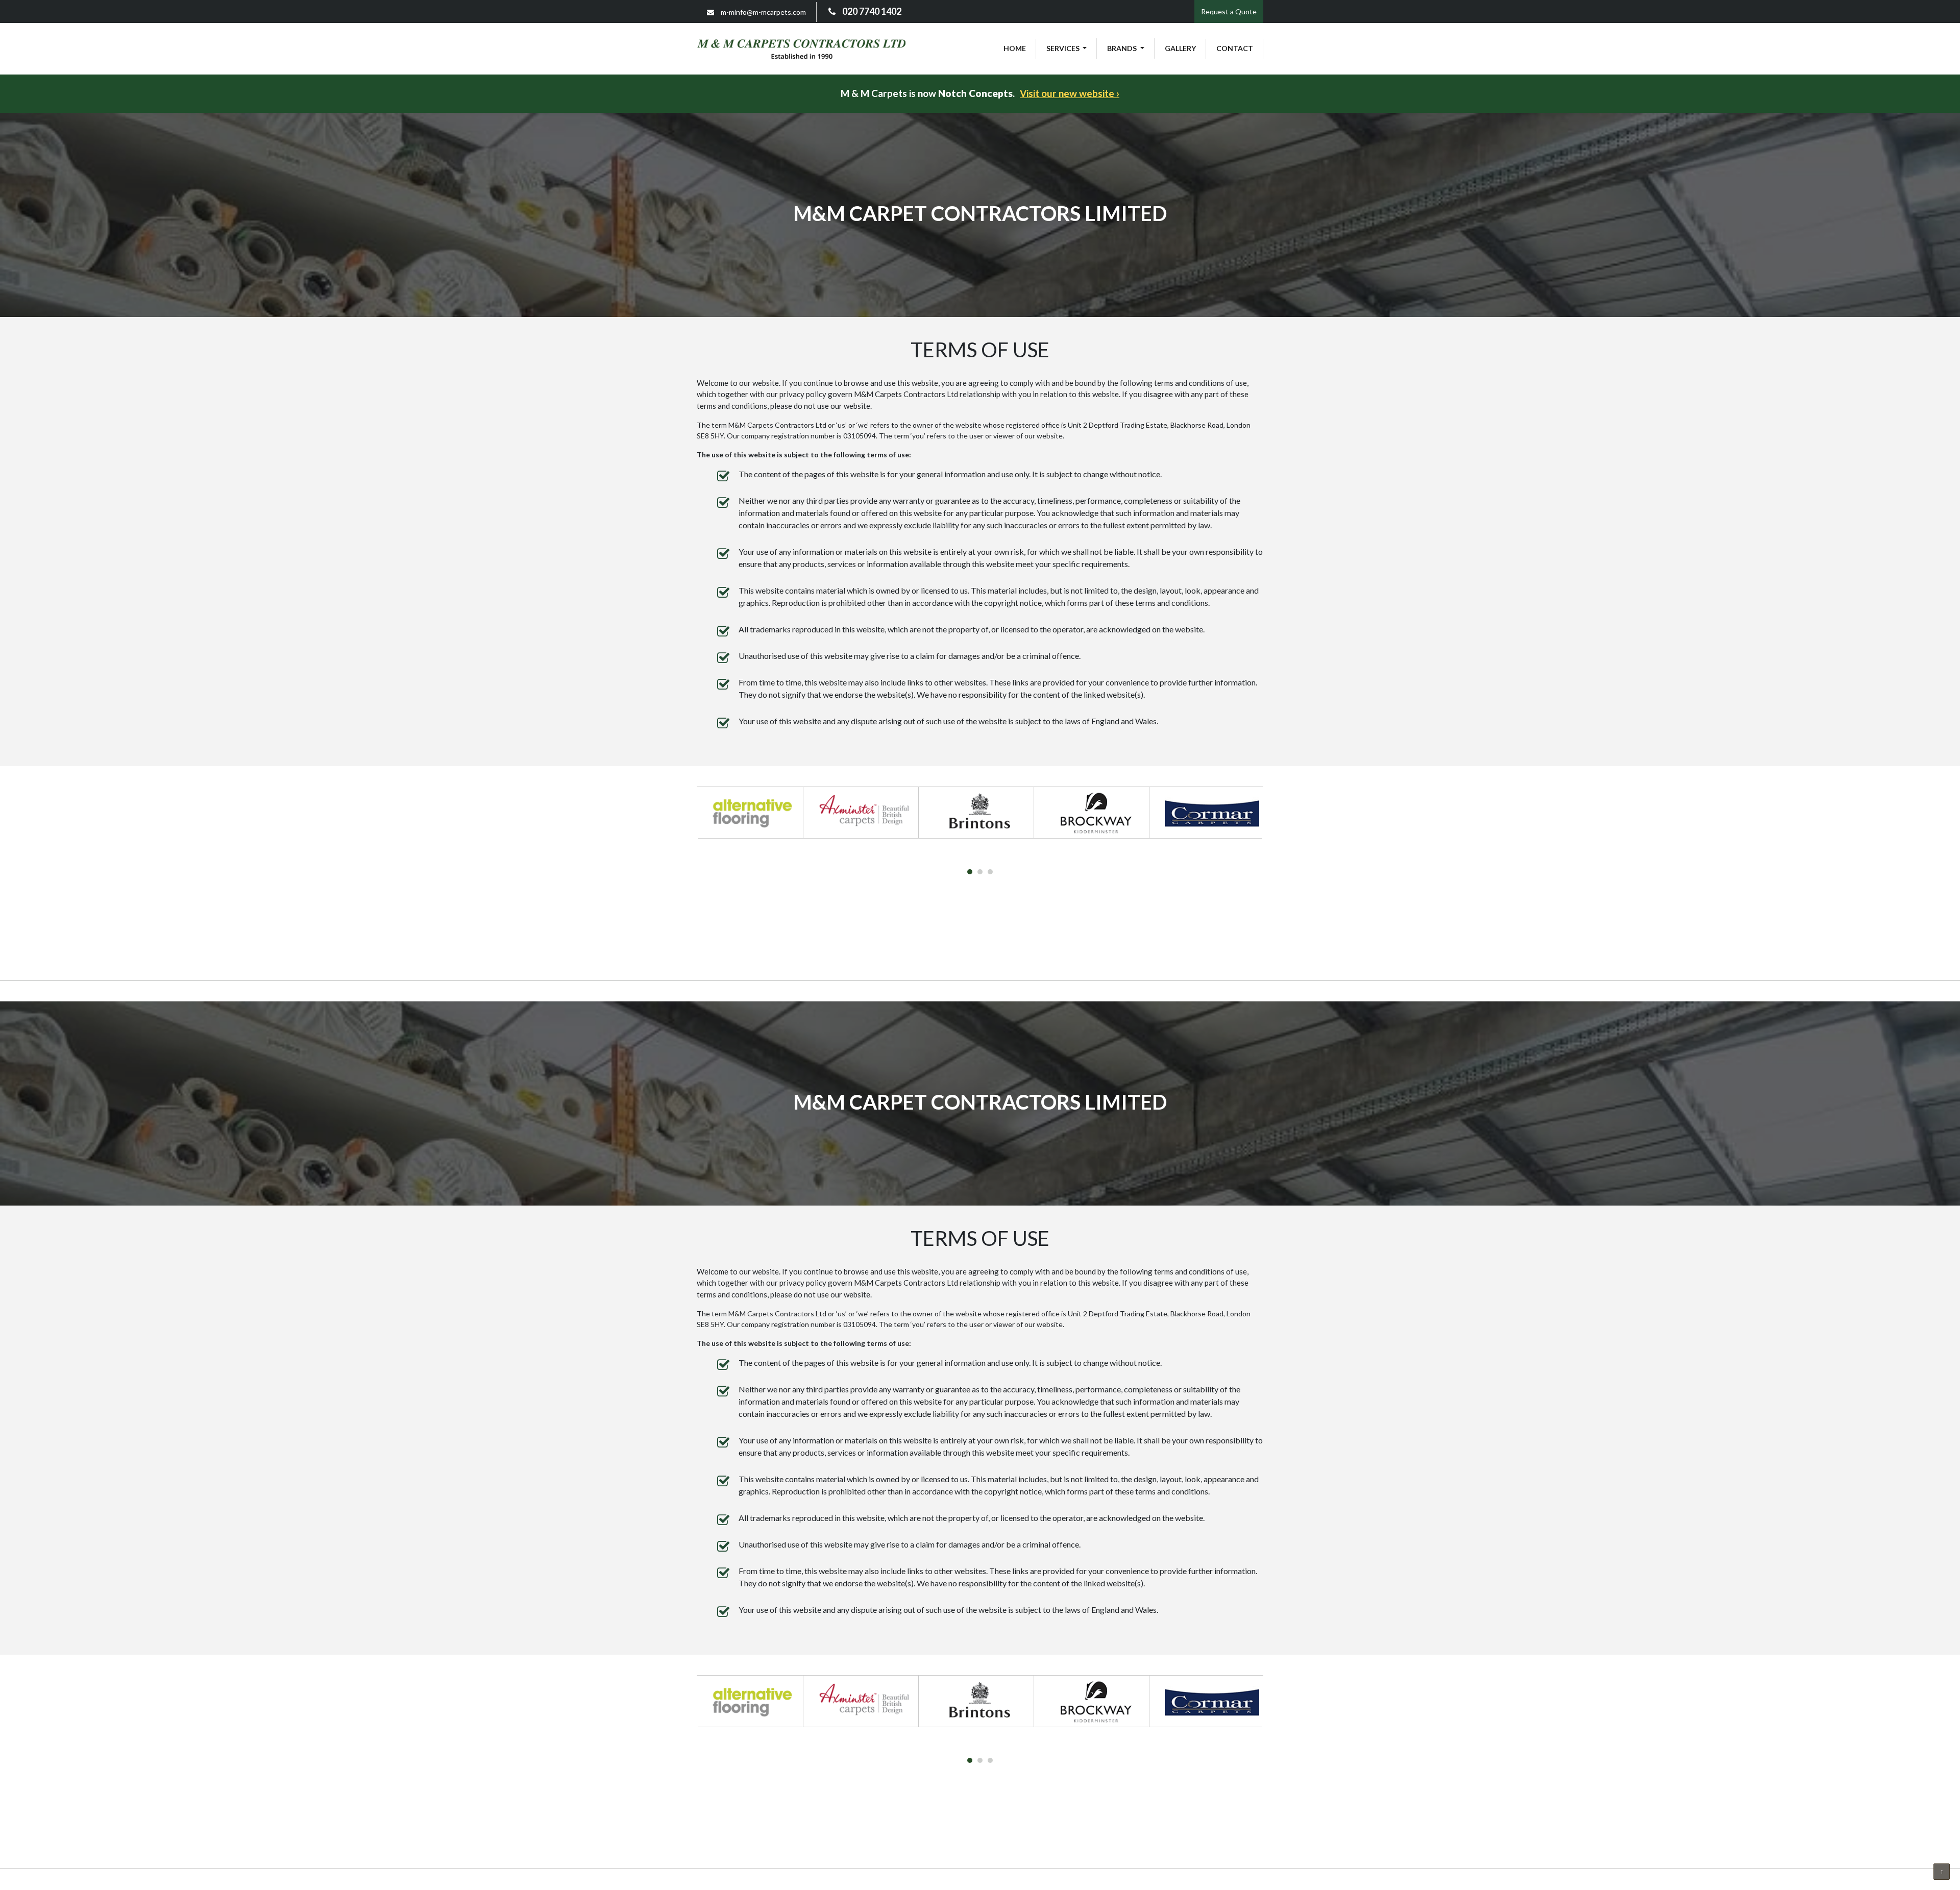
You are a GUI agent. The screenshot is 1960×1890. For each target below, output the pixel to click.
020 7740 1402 (871, 11)
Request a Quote (1229, 11)
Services (1064, 48)
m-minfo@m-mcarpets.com (763, 12)
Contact (1235, 48)
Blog (806, 963)
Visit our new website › (1070, 93)
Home (1015, 48)
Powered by (1062, 963)
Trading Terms (1003, 963)
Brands (1123, 48)
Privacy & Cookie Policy (926, 963)
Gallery (1180, 48)
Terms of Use (851, 963)
